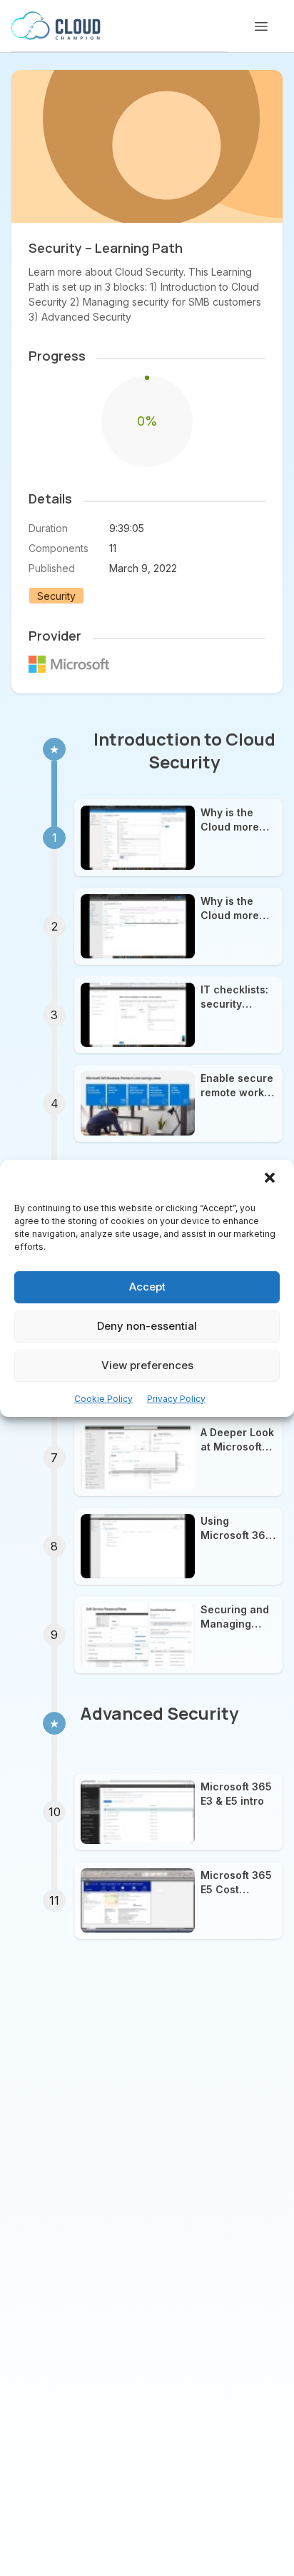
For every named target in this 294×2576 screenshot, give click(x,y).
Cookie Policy (103, 1399)
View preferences (147, 1365)
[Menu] (261, 26)
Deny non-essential (147, 1326)
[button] (271, 1179)
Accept (147, 1287)
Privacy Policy (176, 1399)
